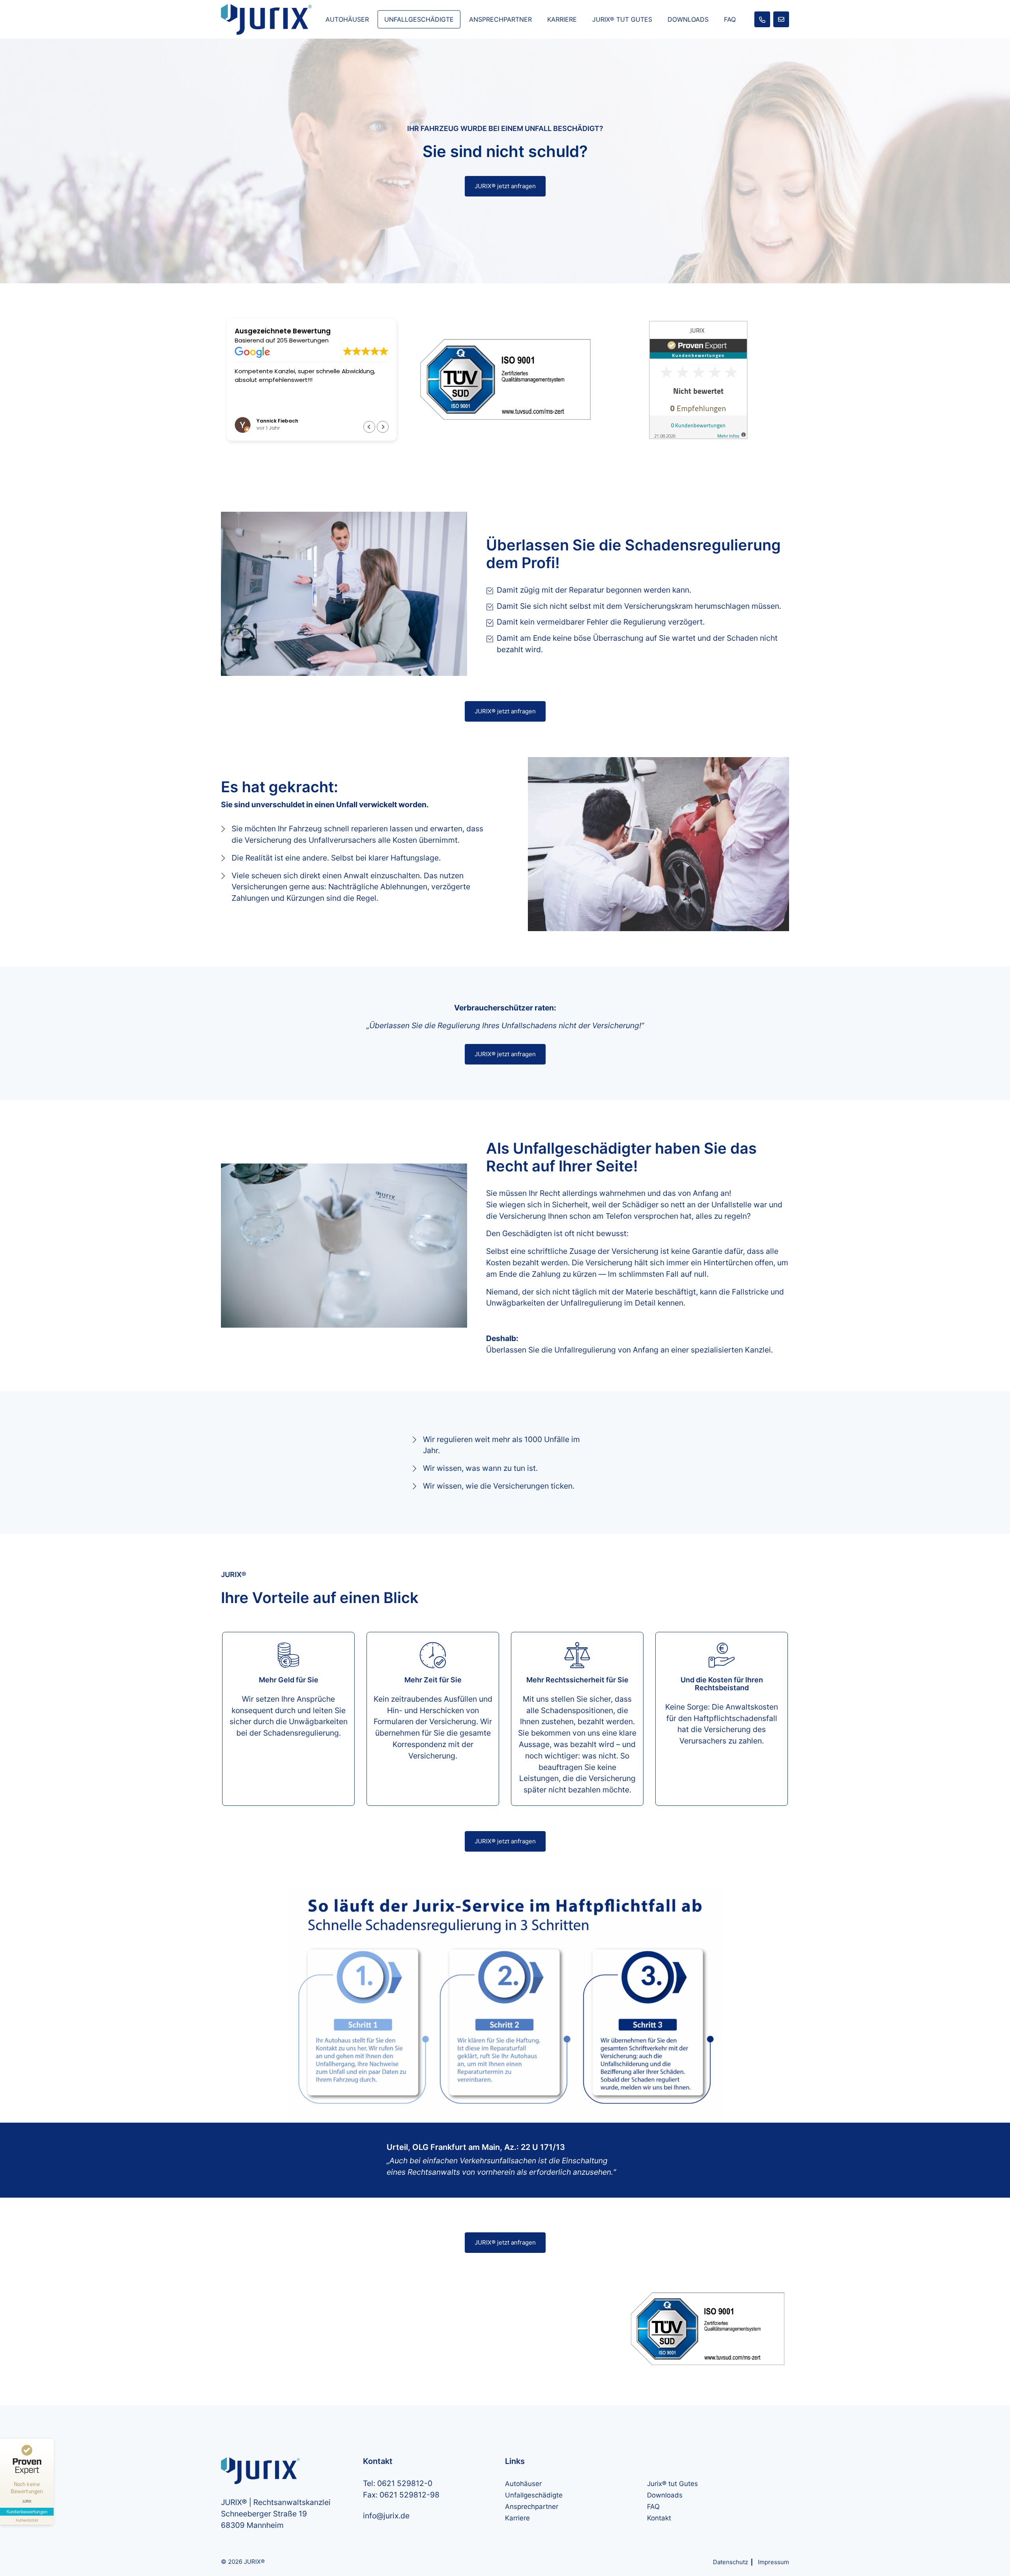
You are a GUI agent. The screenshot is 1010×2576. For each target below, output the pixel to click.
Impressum (773, 2562)
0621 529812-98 (410, 2495)
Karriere (562, 19)
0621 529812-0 (405, 2483)
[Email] (781, 19)
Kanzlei (758, 1350)
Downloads (688, 19)
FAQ (730, 19)
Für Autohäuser (696, 49)
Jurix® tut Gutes (622, 19)
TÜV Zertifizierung (700, 90)
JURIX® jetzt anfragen (505, 186)
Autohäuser (347, 19)
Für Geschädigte (697, 69)
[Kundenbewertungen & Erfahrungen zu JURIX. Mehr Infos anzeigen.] (698, 379)
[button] (383, 427)
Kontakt (659, 2518)
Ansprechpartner (500, 19)
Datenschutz (730, 2562)
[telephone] (762, 19)
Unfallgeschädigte (419, 19)
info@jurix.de (386, 2516)
